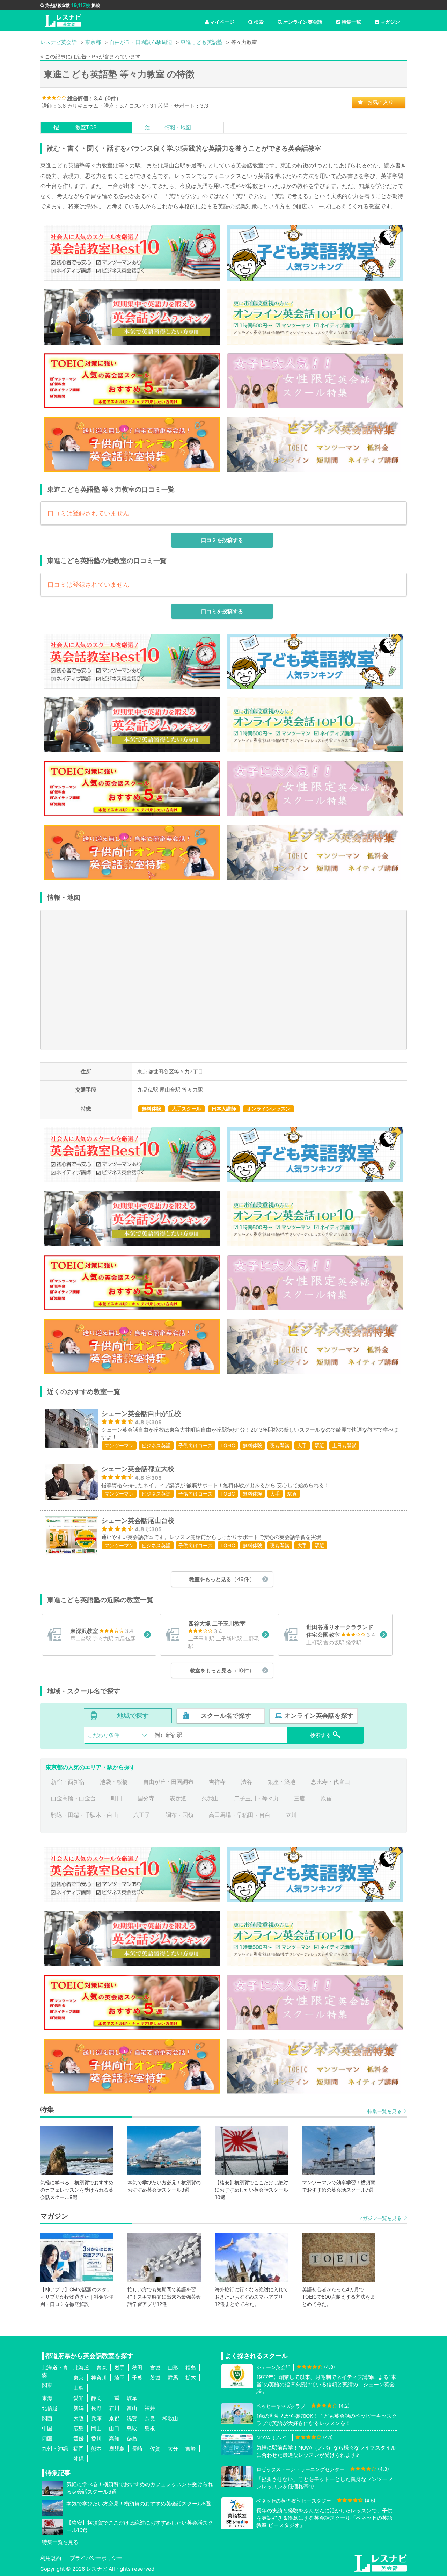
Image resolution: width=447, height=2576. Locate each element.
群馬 (173, 2378)
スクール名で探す (226, 1716)
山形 (173, 2368)
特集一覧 (351, 22)
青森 (102, 2368)
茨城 (155, 2378)
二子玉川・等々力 (256, 1798)
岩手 (119, 2368)
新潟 (79, 2408)
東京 (79, 2378)
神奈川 (99, 2378)
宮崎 (191, 2449)
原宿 (326, 1798)
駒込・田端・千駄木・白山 (85, 1815)
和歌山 (170, 2418)
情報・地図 (178, 127)
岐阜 (132, 2398)
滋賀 (132, 2418)
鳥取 (132, 2428)
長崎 (137, 2449)
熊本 (96, 2449)
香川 (96, 2438)
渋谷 (247, 1782)
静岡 (96, 2398)
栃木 (191, 2378)
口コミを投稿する (222, 540)
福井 (150, 2408)
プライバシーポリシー (96, 2558)
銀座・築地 (281, 1782)
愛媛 (79, 2438)
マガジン (390, 22)
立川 (291, 1815)
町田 (117, 1798)
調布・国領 (179, 1815)
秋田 (137, 2368)
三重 (114, 2398)
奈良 (150, 2418)
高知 (114, 2438)
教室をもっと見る (222, 1579)
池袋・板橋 (114, 1782)
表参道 (178, 1798)
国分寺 (146, 1798)
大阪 (79, 2418)
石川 (114, 2408)
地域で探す (133, 1716)
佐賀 (155, 2449)
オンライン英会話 (303, 22)
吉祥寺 (217, 1782)
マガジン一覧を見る (380, 2218)
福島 (191, 2368)
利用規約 (51, 2558)
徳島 (132, 2438)
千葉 (137, 2378)
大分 (173, 2449)
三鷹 (300, 1798)
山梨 (79, 2388)
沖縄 (79, 2459)
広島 (79, 2428)
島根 (150, 2428)
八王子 (142, 1815)
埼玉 (119, 2378)
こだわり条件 (103, 1735)
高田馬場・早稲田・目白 (240, 1815)
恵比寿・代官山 (330, 1782)
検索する (321, 1735)
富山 (132, 2408)
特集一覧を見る (384, 2111)
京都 (114, 2418)
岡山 (96, 2428)
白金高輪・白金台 (73, 1798)
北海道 (81, 2368)
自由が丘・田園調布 (168, 1782)
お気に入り (380, 102)
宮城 (155, 2368)
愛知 (79, 2398)
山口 (114, 2428)
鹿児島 (117, 2449)
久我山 (210, 1798)
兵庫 (96, 2418)
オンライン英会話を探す (319, 1716)
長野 (96, 2408)
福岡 (79, 2449)
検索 (259, 22)
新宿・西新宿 (68, 1782)
